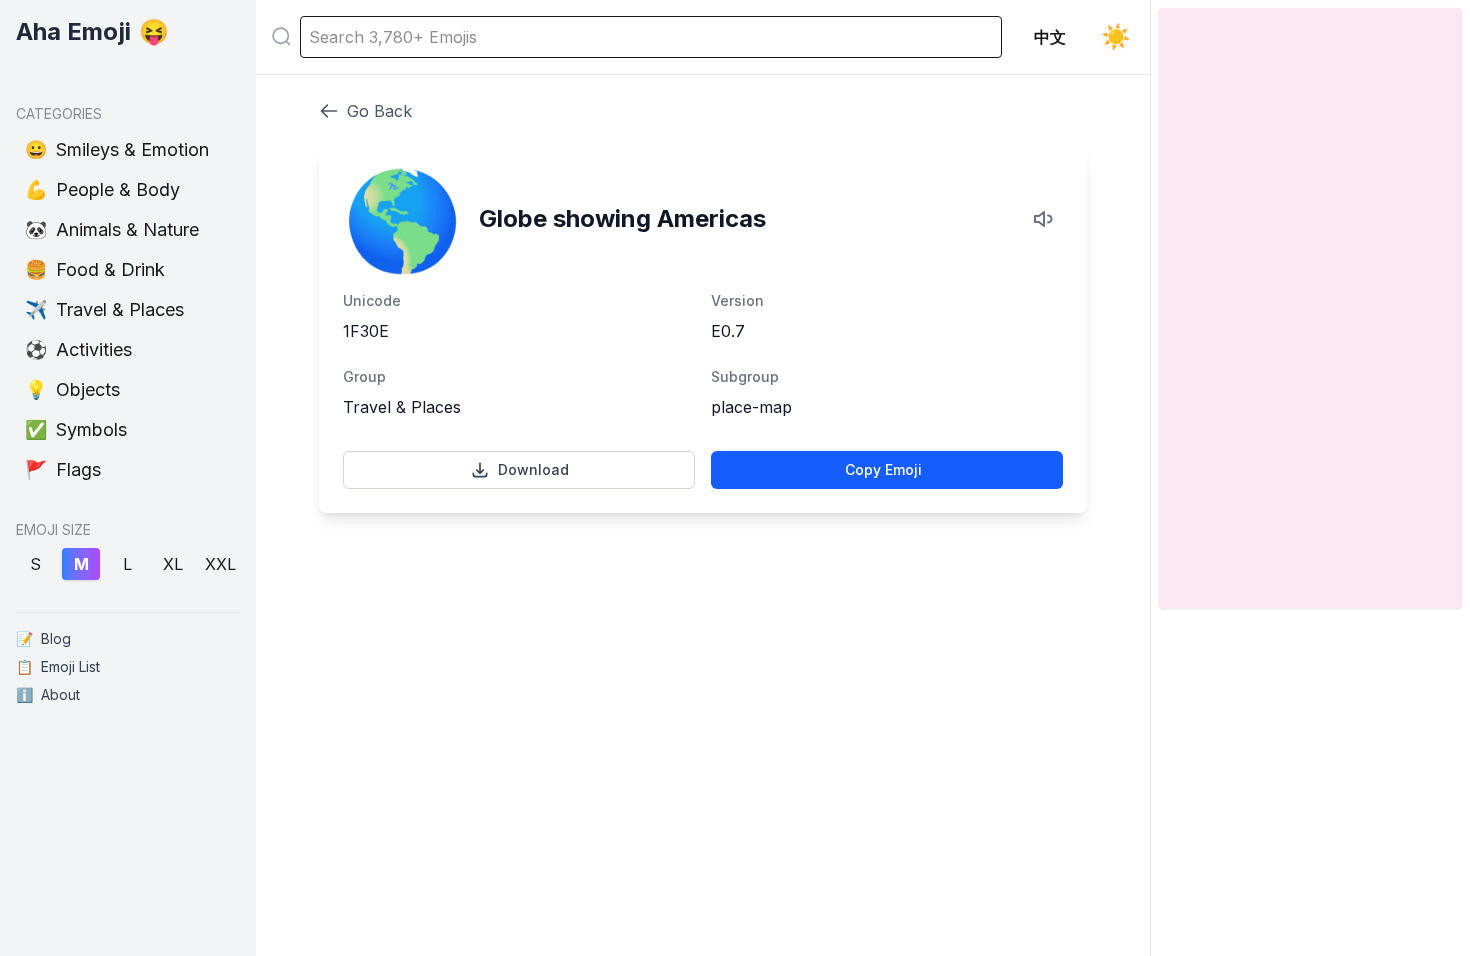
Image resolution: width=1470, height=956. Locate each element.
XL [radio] (173, 564)
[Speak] (1045, 219)
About (48, 694)
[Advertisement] (703, 606)
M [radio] (81, 564)
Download (533, 469)
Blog (43, 638)
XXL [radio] (220, 564)
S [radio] (35, 564)
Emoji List (58, 666)
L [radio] (127, 564)
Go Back (379, 111)
